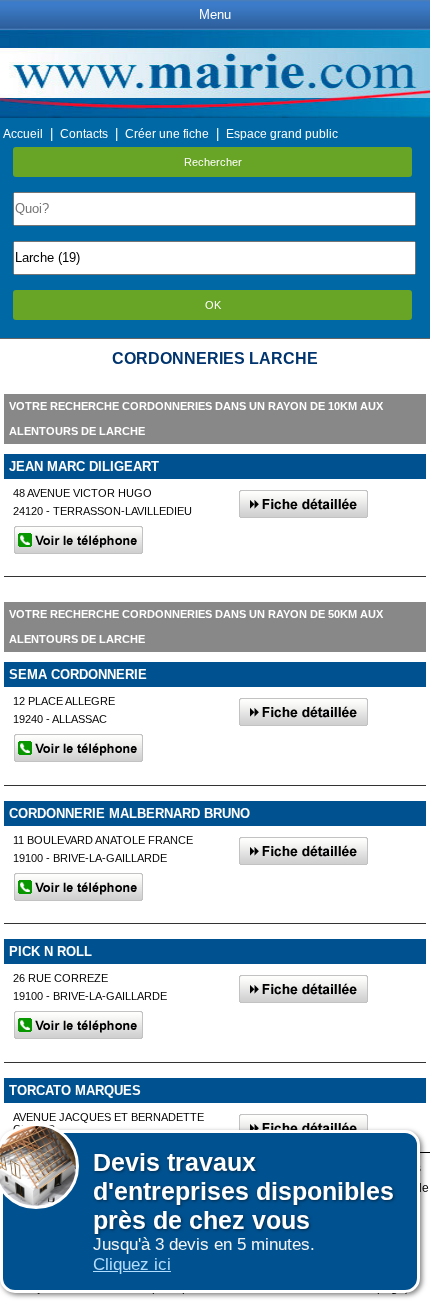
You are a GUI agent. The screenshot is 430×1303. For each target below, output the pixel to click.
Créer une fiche (167, 134)
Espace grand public (282, 134)
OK (213, 305)
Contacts (84, 134)
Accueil (23, 134)
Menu (215, 14)
